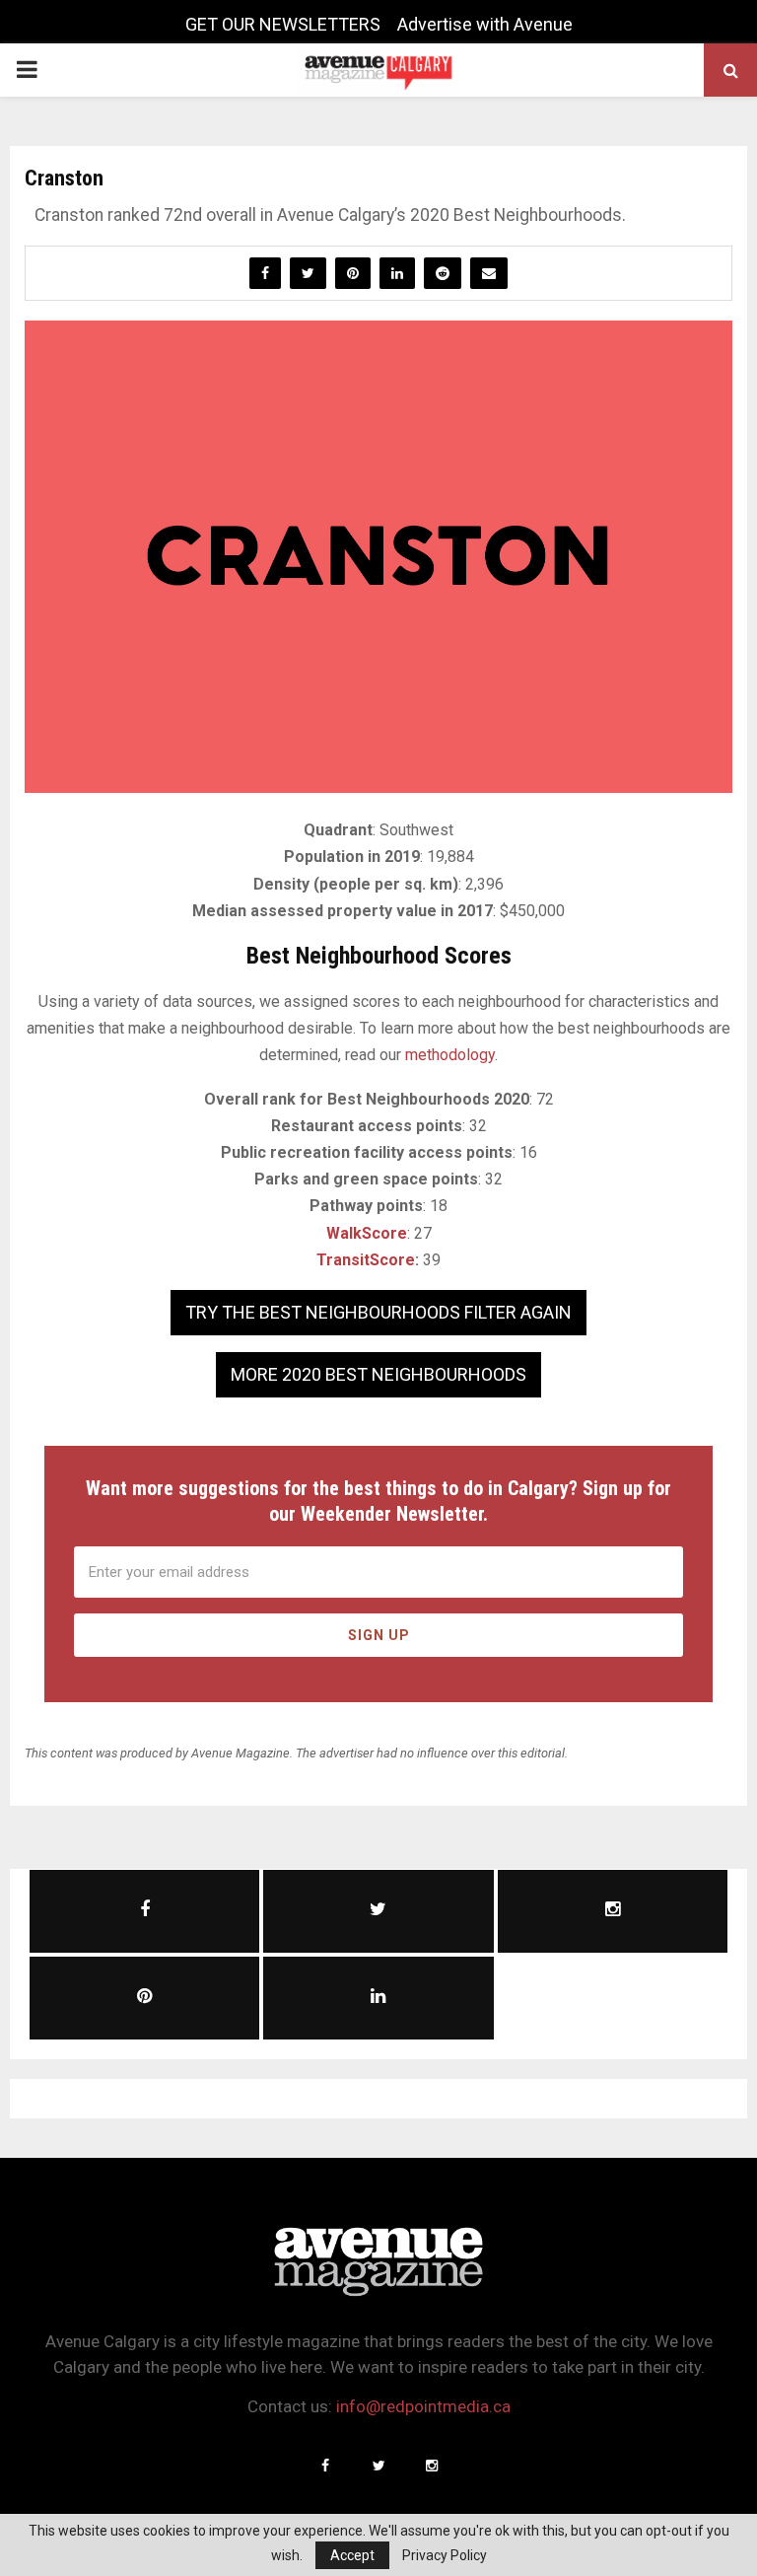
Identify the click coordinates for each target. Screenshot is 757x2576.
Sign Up (379, 1635)
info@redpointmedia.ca (423, 2406)
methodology (450, 1055)
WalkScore (367, 1233)
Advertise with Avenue (485, 24)
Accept (352, 2555)
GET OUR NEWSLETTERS (283, 24)
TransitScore (366, 1260)
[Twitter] (378, 2466)
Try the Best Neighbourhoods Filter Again (378, 1312)
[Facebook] (325, 2466)
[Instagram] (432, 2466)
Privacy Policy (445, 2555)
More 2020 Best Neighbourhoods (378, 1374)
